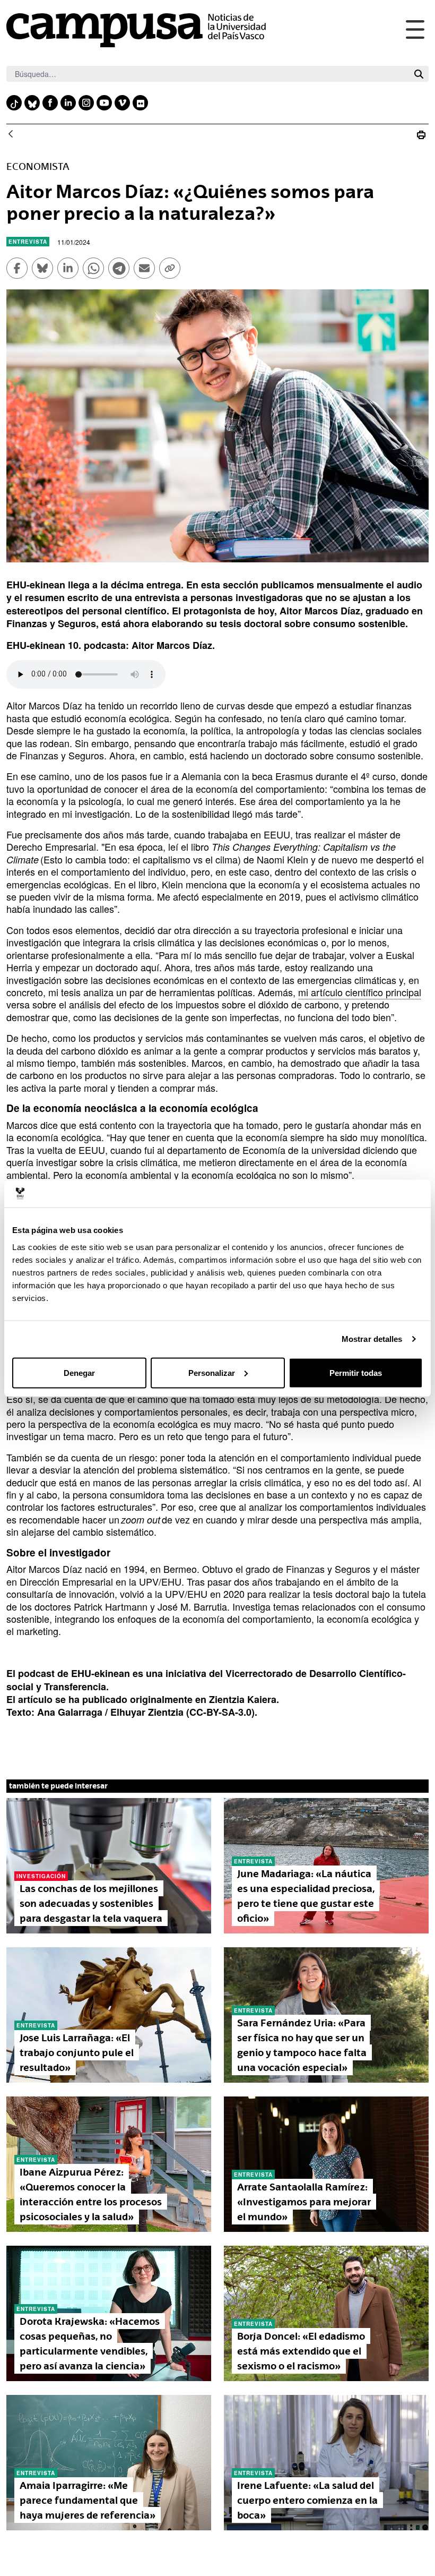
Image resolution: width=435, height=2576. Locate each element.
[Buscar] (419, 74)
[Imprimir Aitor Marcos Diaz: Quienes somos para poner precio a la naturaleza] (421, 135)
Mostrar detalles (372, 1339)
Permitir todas (356, 1372)
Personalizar (212, 1372)
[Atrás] (11, 135)
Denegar (79, 1372)
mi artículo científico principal (360, 992)
